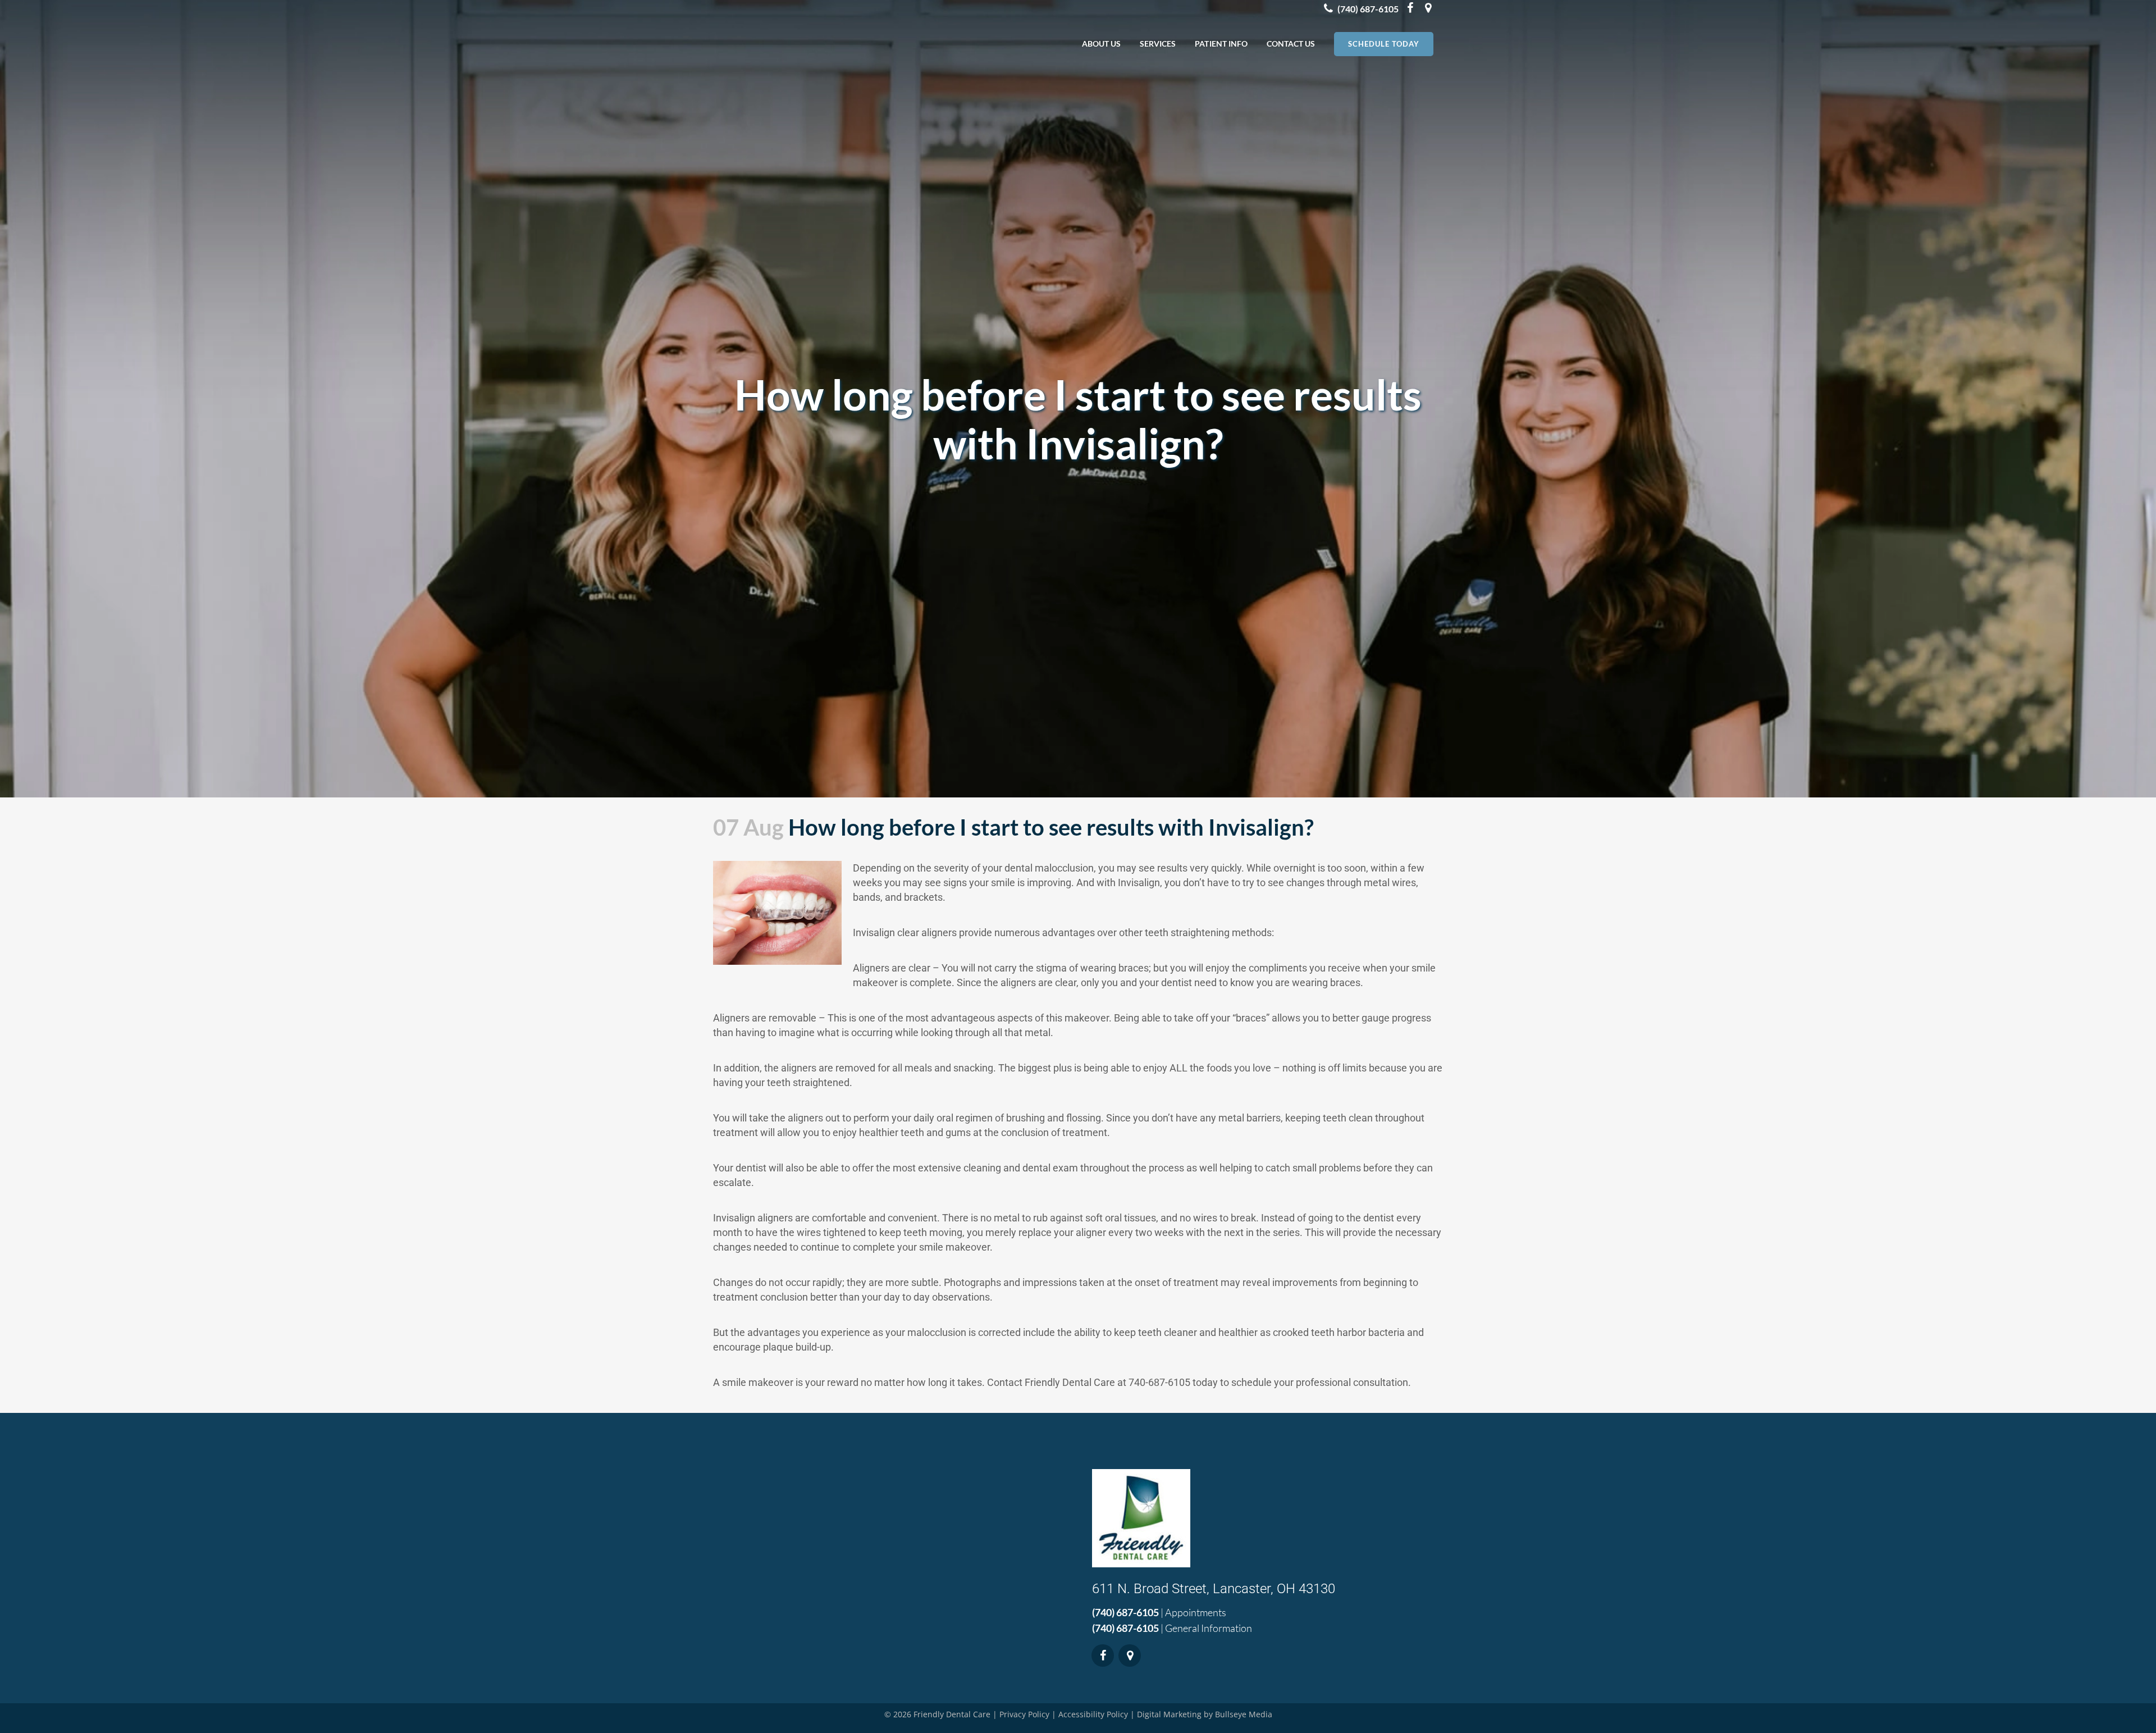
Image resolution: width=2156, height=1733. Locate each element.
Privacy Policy (1024, 1714)
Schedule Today (1384, 44)
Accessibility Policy (1093, 1714)
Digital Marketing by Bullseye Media (1205, 1714)
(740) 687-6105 (1125, 1612)
